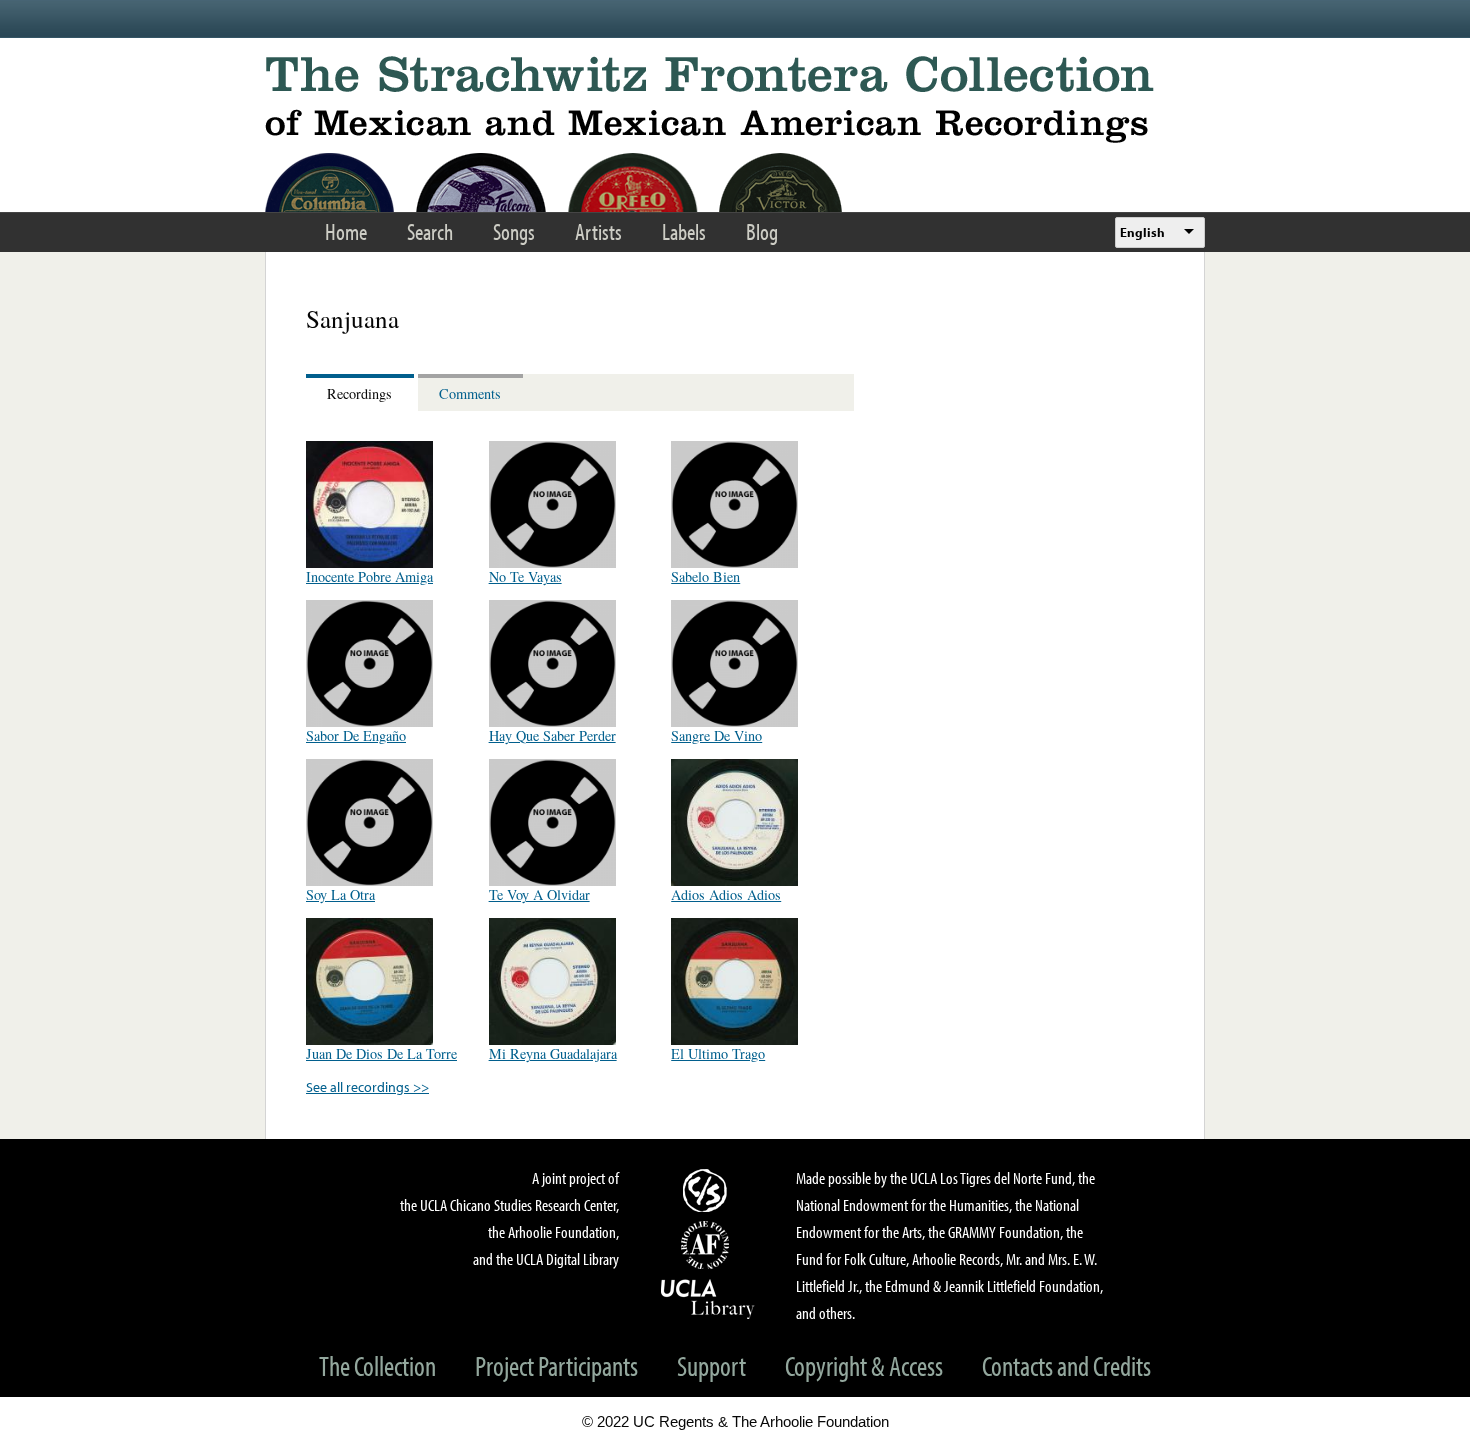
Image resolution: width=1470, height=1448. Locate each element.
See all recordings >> (367, 1086)
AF (708, 1245)
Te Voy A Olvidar (539, 894)
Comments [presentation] (470, 393)
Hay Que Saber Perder (552, 735)
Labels (684, 231)
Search (430, 231)
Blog (762, 231)
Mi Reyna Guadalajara (553, 1053)
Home (346, 231)
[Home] (735, 99)
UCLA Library (708, 1298)
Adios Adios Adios (726, 894)
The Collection (377, 1365)
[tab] (362, 392)
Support (711, 1365)
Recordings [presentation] (359, 393)
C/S (708, 1190)
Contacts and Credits (1066, 1365)
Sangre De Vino (716, 735)
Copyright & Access (864, 1365)
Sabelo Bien (705, 576)
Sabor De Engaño (356, 735)
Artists (598, 231)
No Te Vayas (525, 576)
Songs (514, 231)
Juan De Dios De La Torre (381, 1053)
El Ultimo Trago (718, 1053)
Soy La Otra (340, 894)
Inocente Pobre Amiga (369, 576)
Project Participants (556, 1365)
